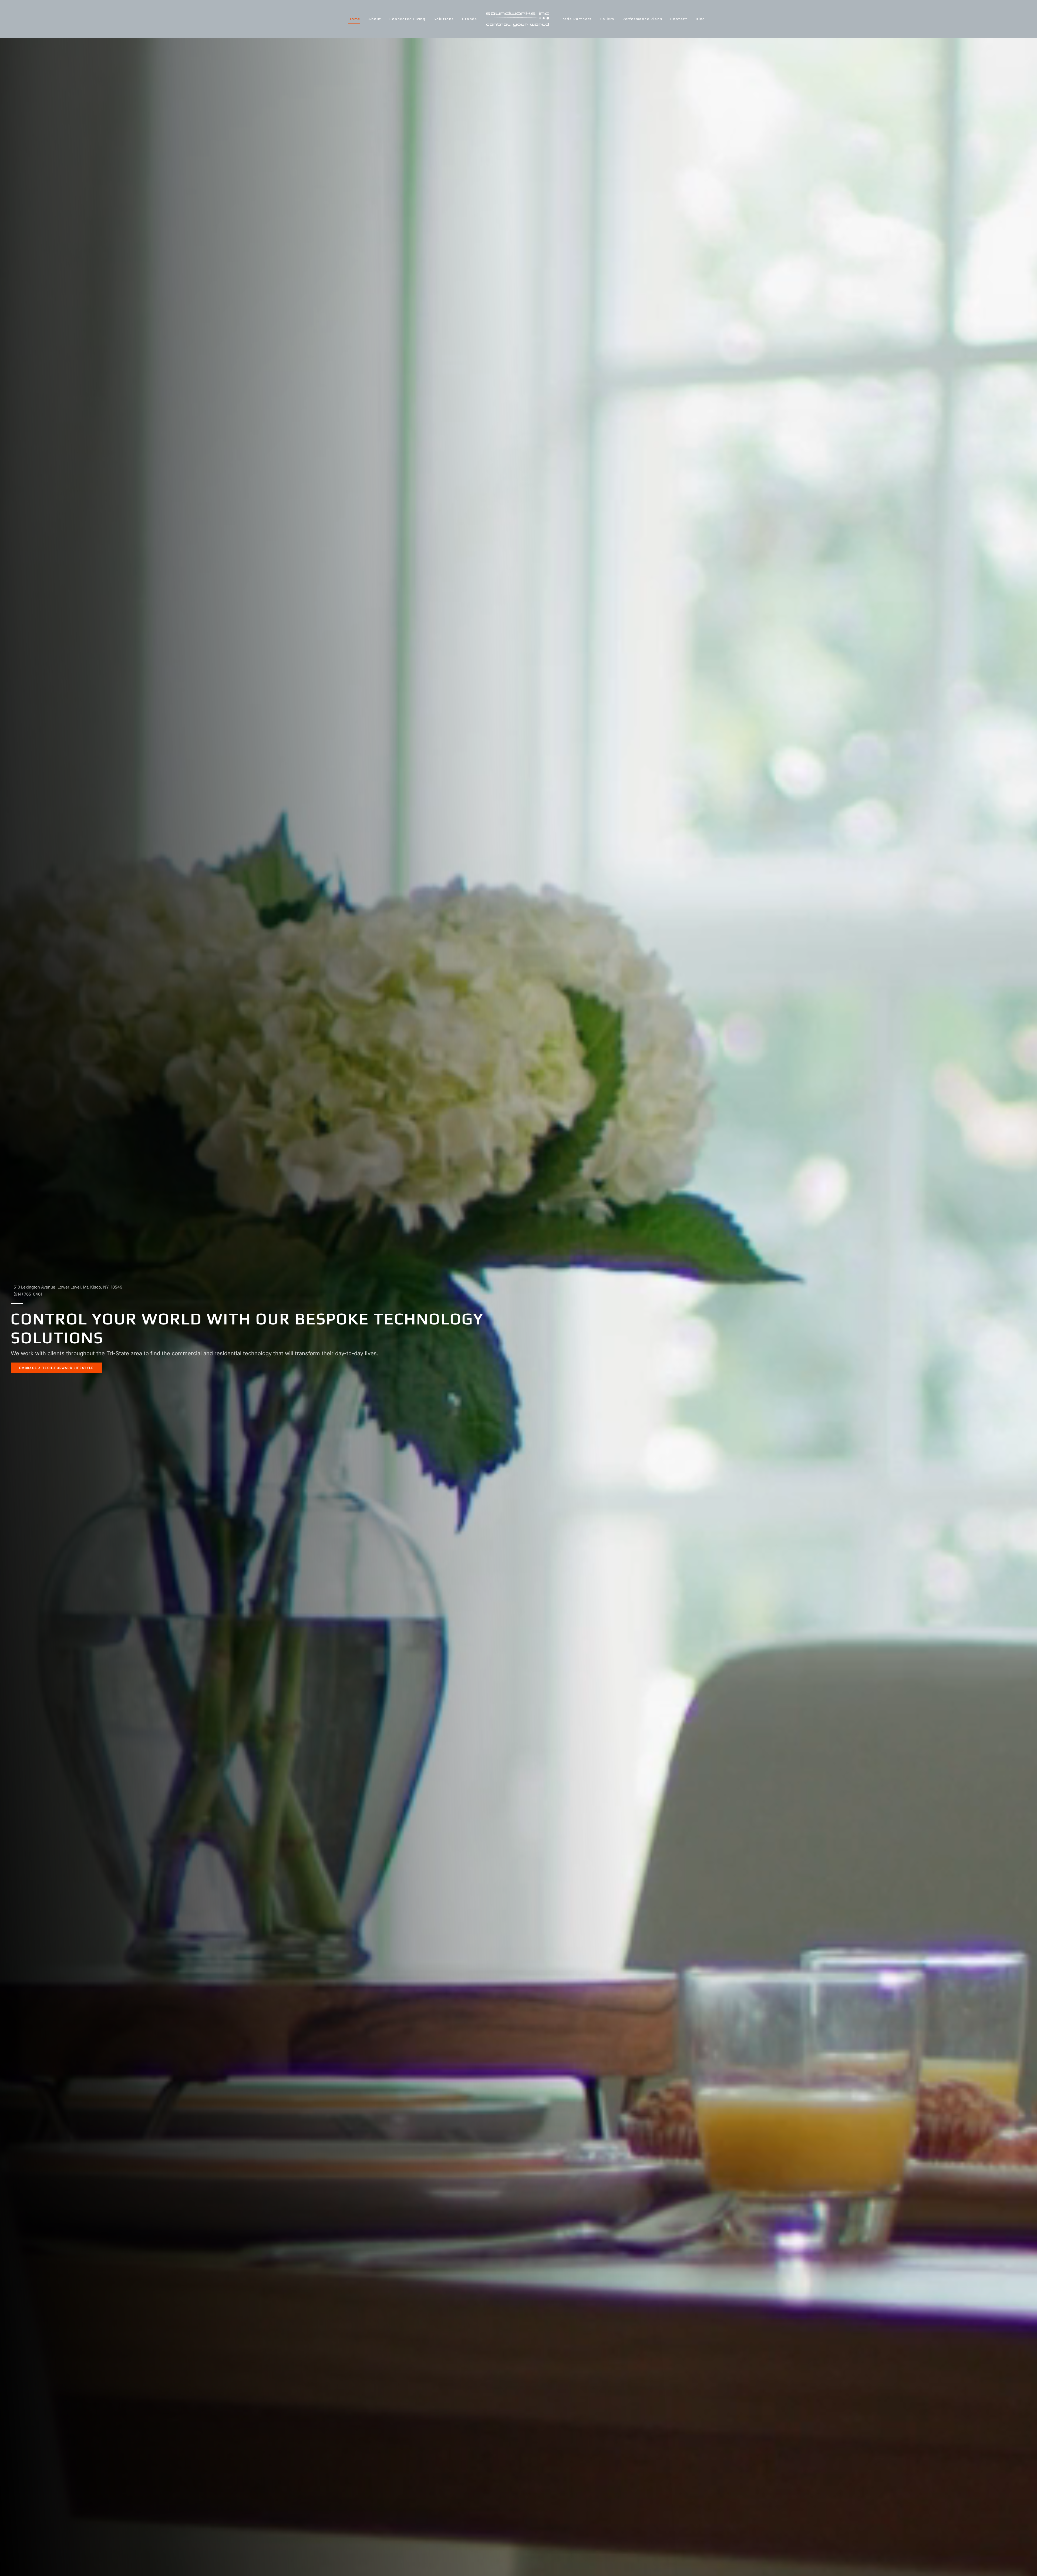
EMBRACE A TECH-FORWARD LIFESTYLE (56, 1368)
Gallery (607, 19)
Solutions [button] (444, 19)
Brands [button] (470, 19)
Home (354, 19)
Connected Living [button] (408, 19)
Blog (700, 19)
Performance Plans (642, 19)
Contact (679, 19)
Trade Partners (576, 19)
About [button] (375, 19)
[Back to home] (518, 19)
